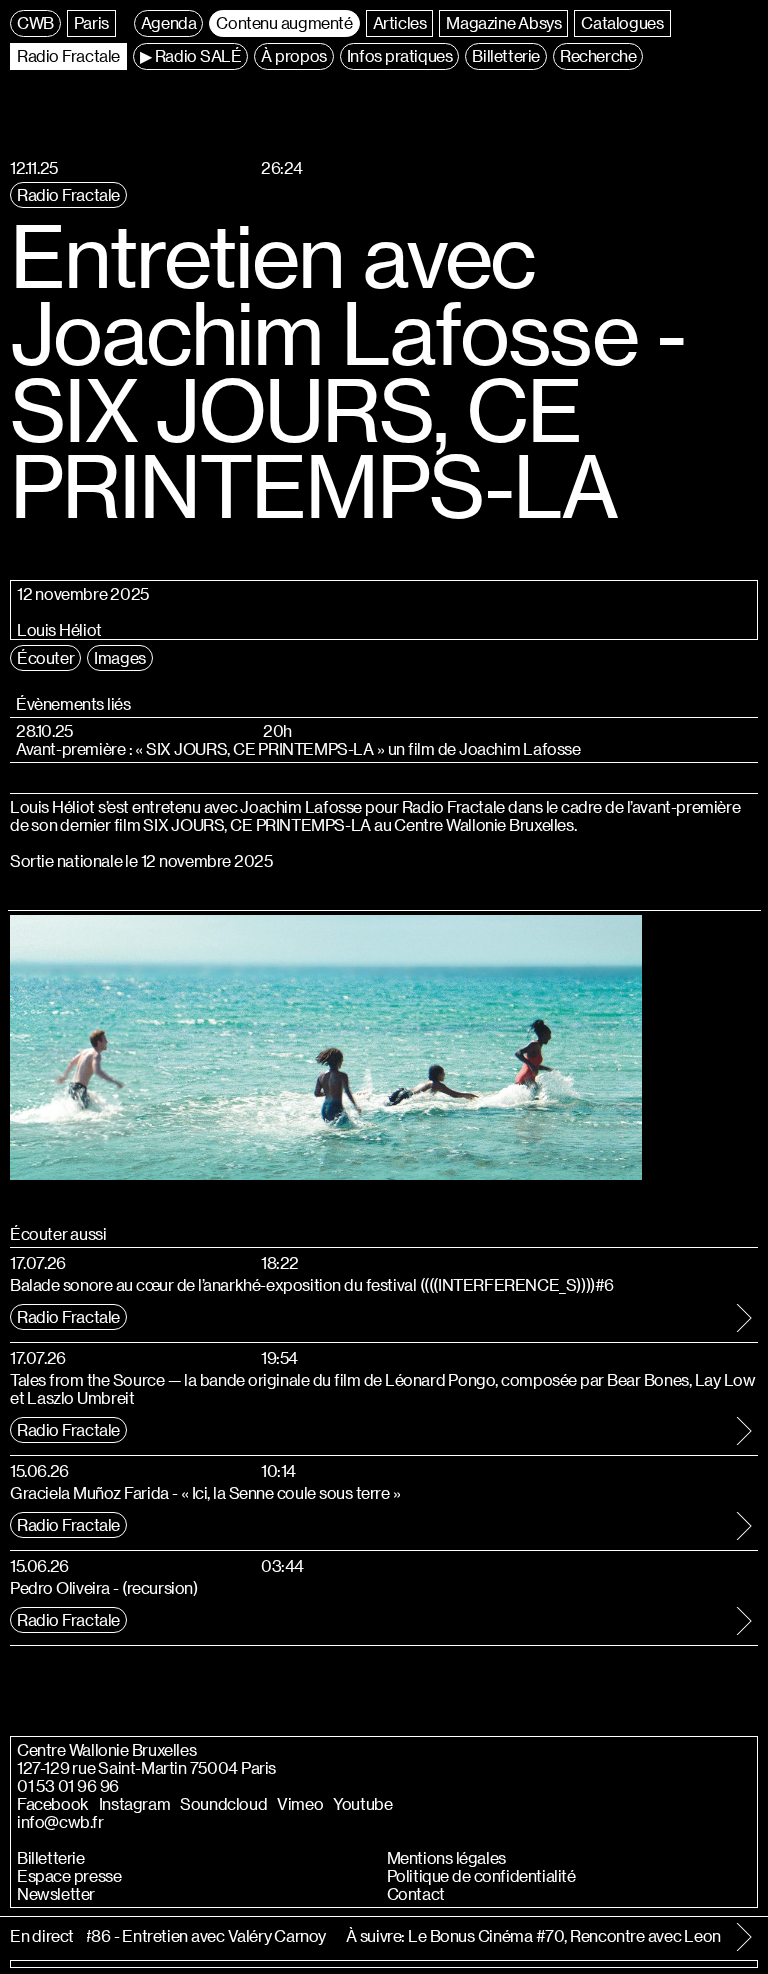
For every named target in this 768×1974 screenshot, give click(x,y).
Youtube (362, 1804)
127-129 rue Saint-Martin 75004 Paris (146, 1768)
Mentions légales (446, 1858)
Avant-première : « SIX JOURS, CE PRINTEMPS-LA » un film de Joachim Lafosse (298, 749)
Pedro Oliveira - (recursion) (104, 1587)
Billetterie (51, 1858)
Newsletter (56, 1894)
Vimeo (300, 1804)
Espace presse (69, 1876)
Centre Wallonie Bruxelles (106, 1750)
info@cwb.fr (60, 1822)
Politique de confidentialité (481, 1876)
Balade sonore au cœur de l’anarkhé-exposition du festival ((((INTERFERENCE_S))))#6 (312, 1284)
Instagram (134, 1804)
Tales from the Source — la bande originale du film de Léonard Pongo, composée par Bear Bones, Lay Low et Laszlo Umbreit (382, 1388)
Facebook (53, 1804)
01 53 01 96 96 (68, 1786)
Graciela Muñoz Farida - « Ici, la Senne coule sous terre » (205, 1492)
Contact (416, 1894)
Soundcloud (223, 1804)
